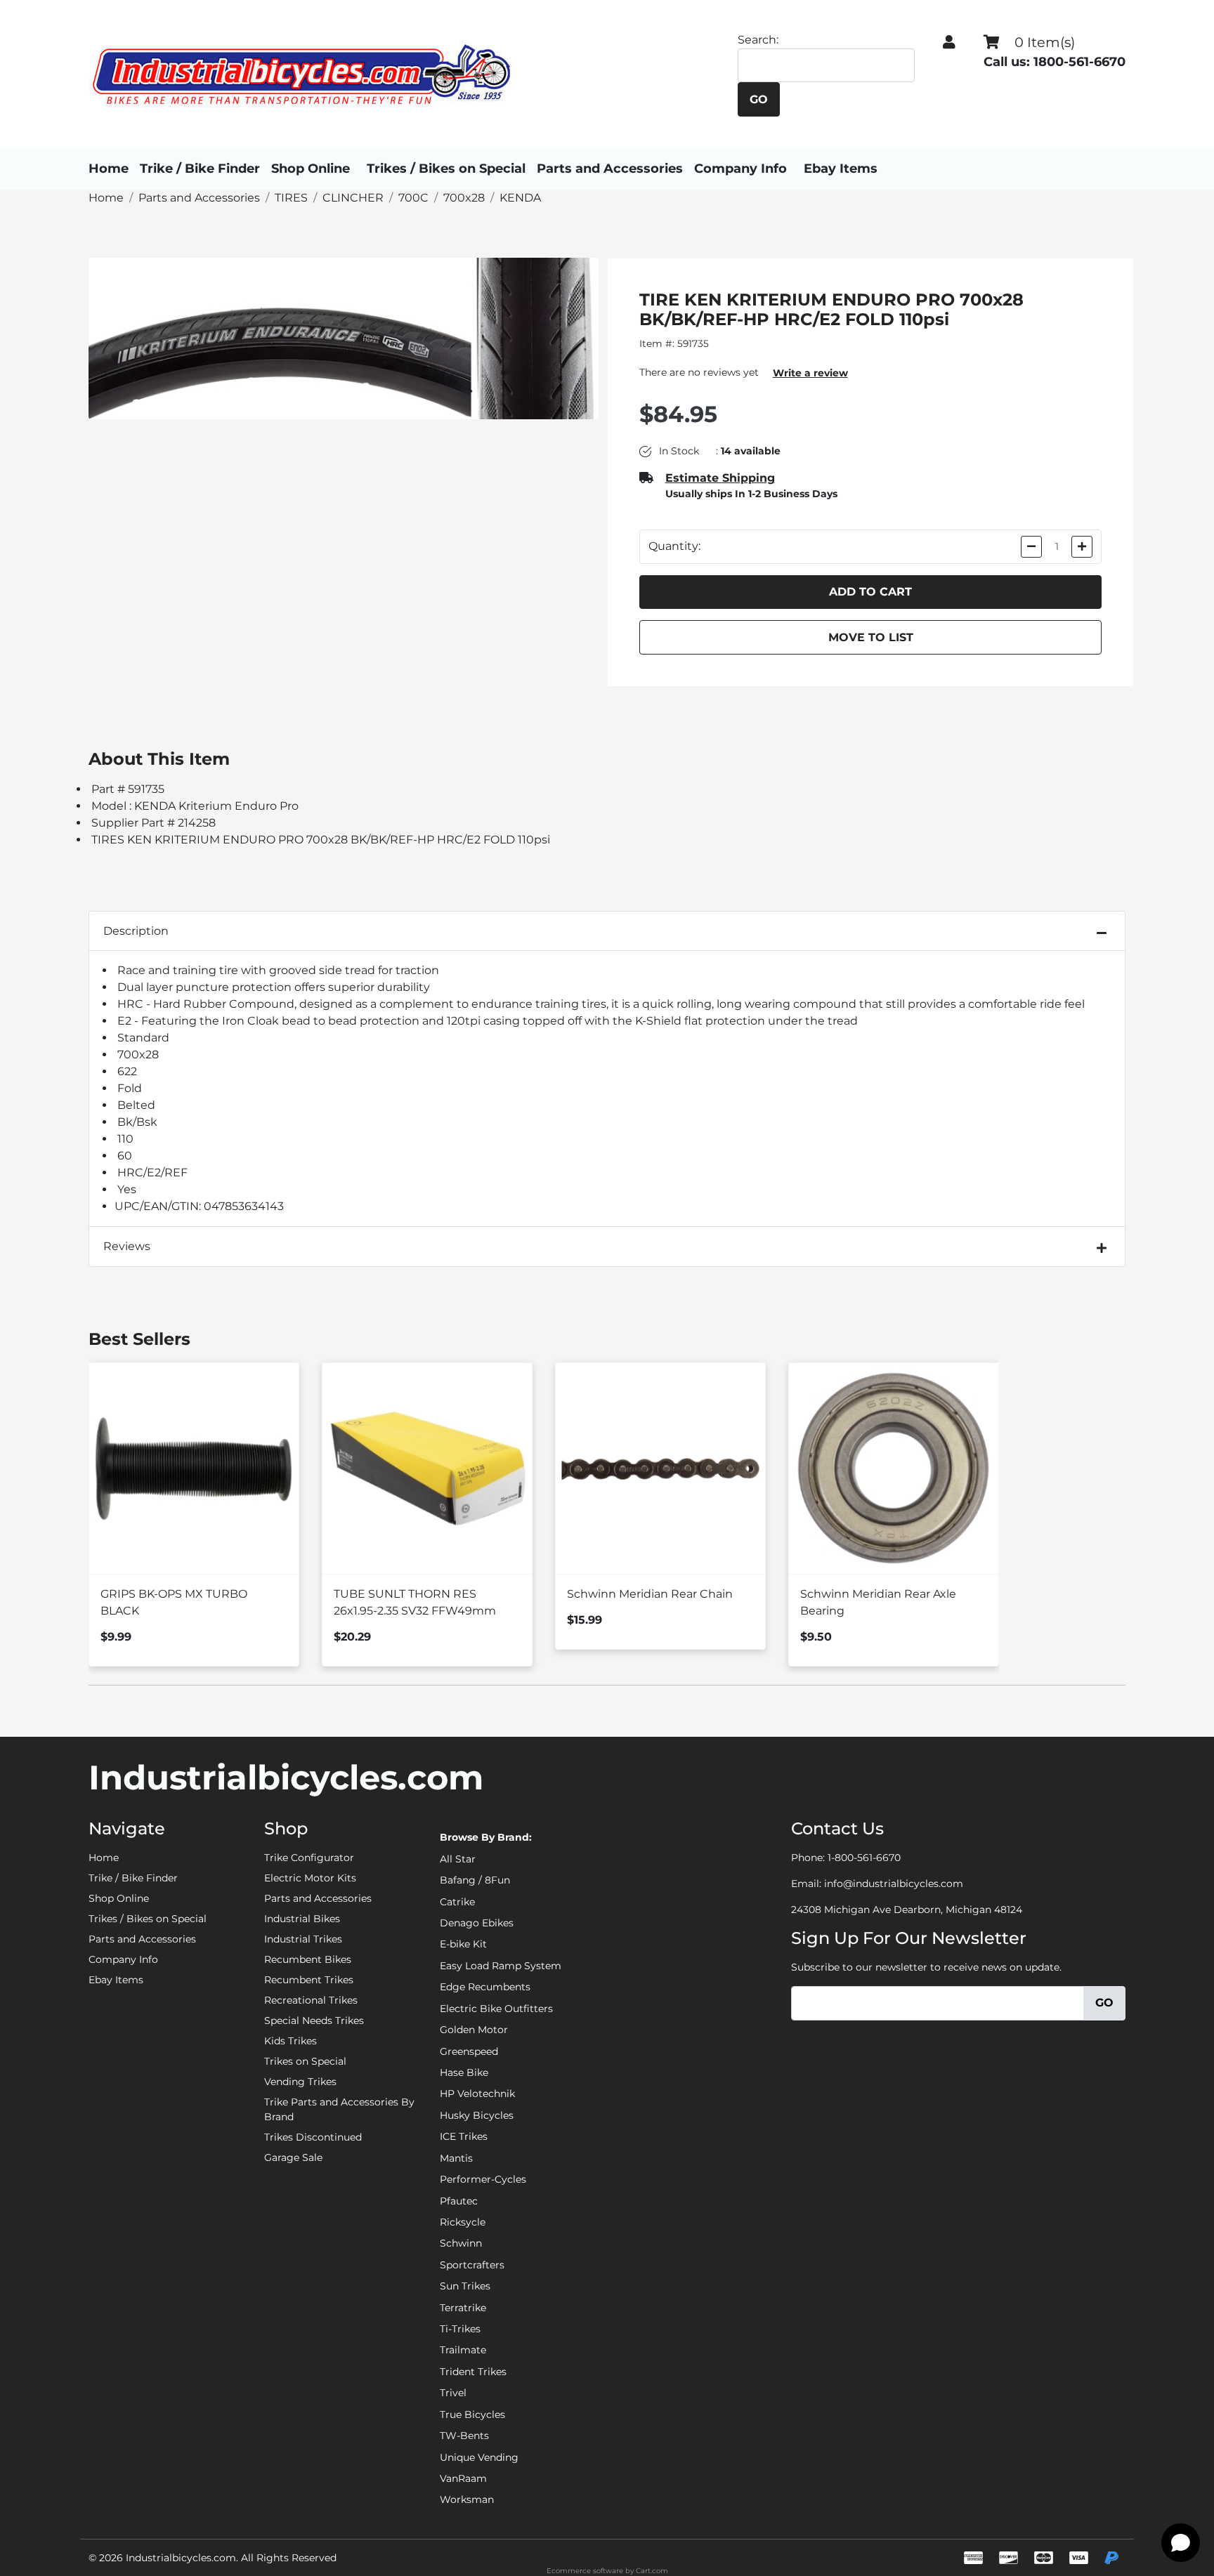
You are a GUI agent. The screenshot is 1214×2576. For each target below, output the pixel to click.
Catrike (457, 1902)
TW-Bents (464, 2436)
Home (109, 169)
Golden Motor (474, 2030)
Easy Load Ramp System (501, 1966)
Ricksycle (463, 2222)
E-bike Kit (463, 1944)
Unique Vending (479, 2457)
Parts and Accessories (610, 169)
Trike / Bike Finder (200, 169)
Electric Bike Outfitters (496, 2009)
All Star (458, 1859)
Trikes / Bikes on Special (446, 169)
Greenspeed (469, 2051)
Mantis (456, 2158)
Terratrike (463, 2308)
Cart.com (652, 2571)
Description (136, 931)
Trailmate (463, 2350)
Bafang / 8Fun (475, 1880)
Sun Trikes (465, 2286)
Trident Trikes (473, 2372)
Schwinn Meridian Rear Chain (650, 1594)
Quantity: (674, 546)
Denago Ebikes (477, 1923)
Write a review (810, 373)
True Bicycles (472, 2414)
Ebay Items (841, 169)
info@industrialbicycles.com (894, 1884)
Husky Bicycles (477, 2115)
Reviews (127, 1246)
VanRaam (463, 2478)
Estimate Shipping (720, 478)
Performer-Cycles (483, 2179)
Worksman (467, 2499)
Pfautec (459, 2201)
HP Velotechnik (477, 2094)
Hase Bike (464, 2072)
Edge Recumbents (485, 1987)
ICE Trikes (464, 2136)
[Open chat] (1181, 2543)
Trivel (453, 2393)
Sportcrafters (472, 2265)
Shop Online (311, 169)
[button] (949, 42)
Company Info (740, 169)
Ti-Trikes (460, 2329)
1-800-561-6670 (864, 1858)
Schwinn (461, 2243)
